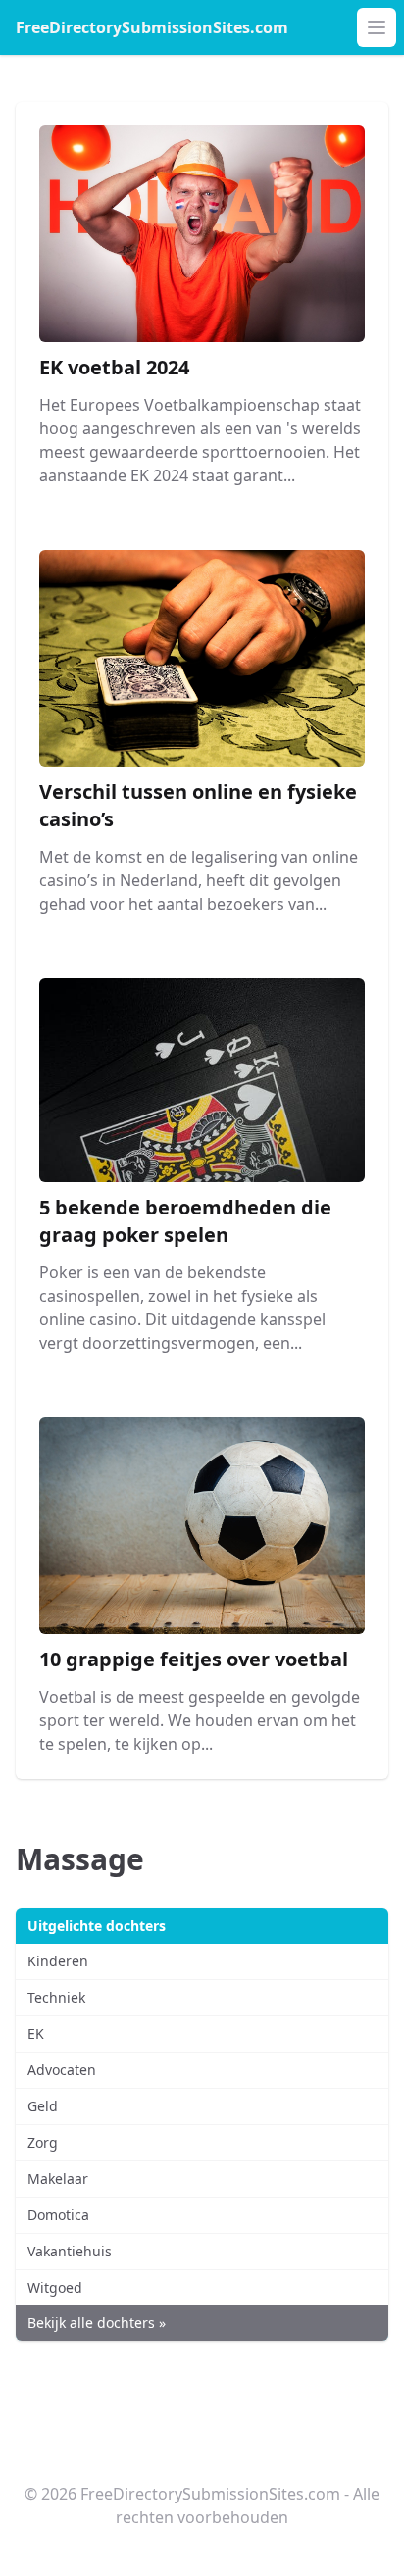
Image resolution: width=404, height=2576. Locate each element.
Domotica (58, 2215)
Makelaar (58, 2179)
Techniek (56, 1997)
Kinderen (58, 1961)
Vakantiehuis (70, 2251)
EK (36, 2033)
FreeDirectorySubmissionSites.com (152, 27)
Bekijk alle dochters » (97, 2323)
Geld (43, 2106)
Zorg (43, 2142)
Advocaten (62, 2070)
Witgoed (55, 2287)
